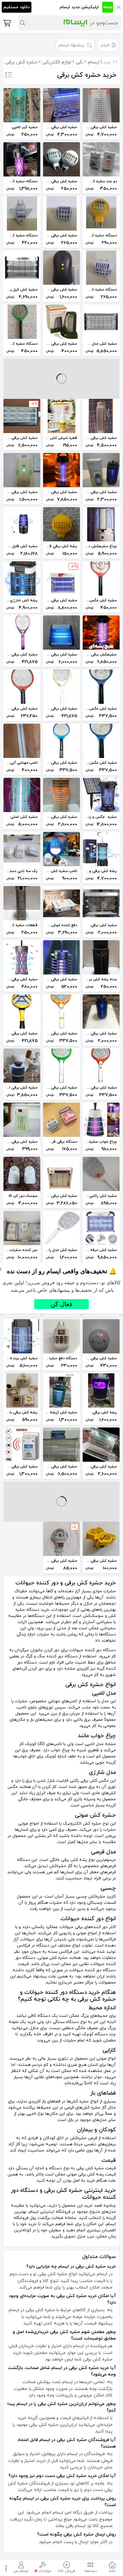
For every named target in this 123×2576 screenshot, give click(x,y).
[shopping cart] (6, 23)
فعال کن (61, 1304)
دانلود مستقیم (17, 7)
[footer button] (5, 2568)
